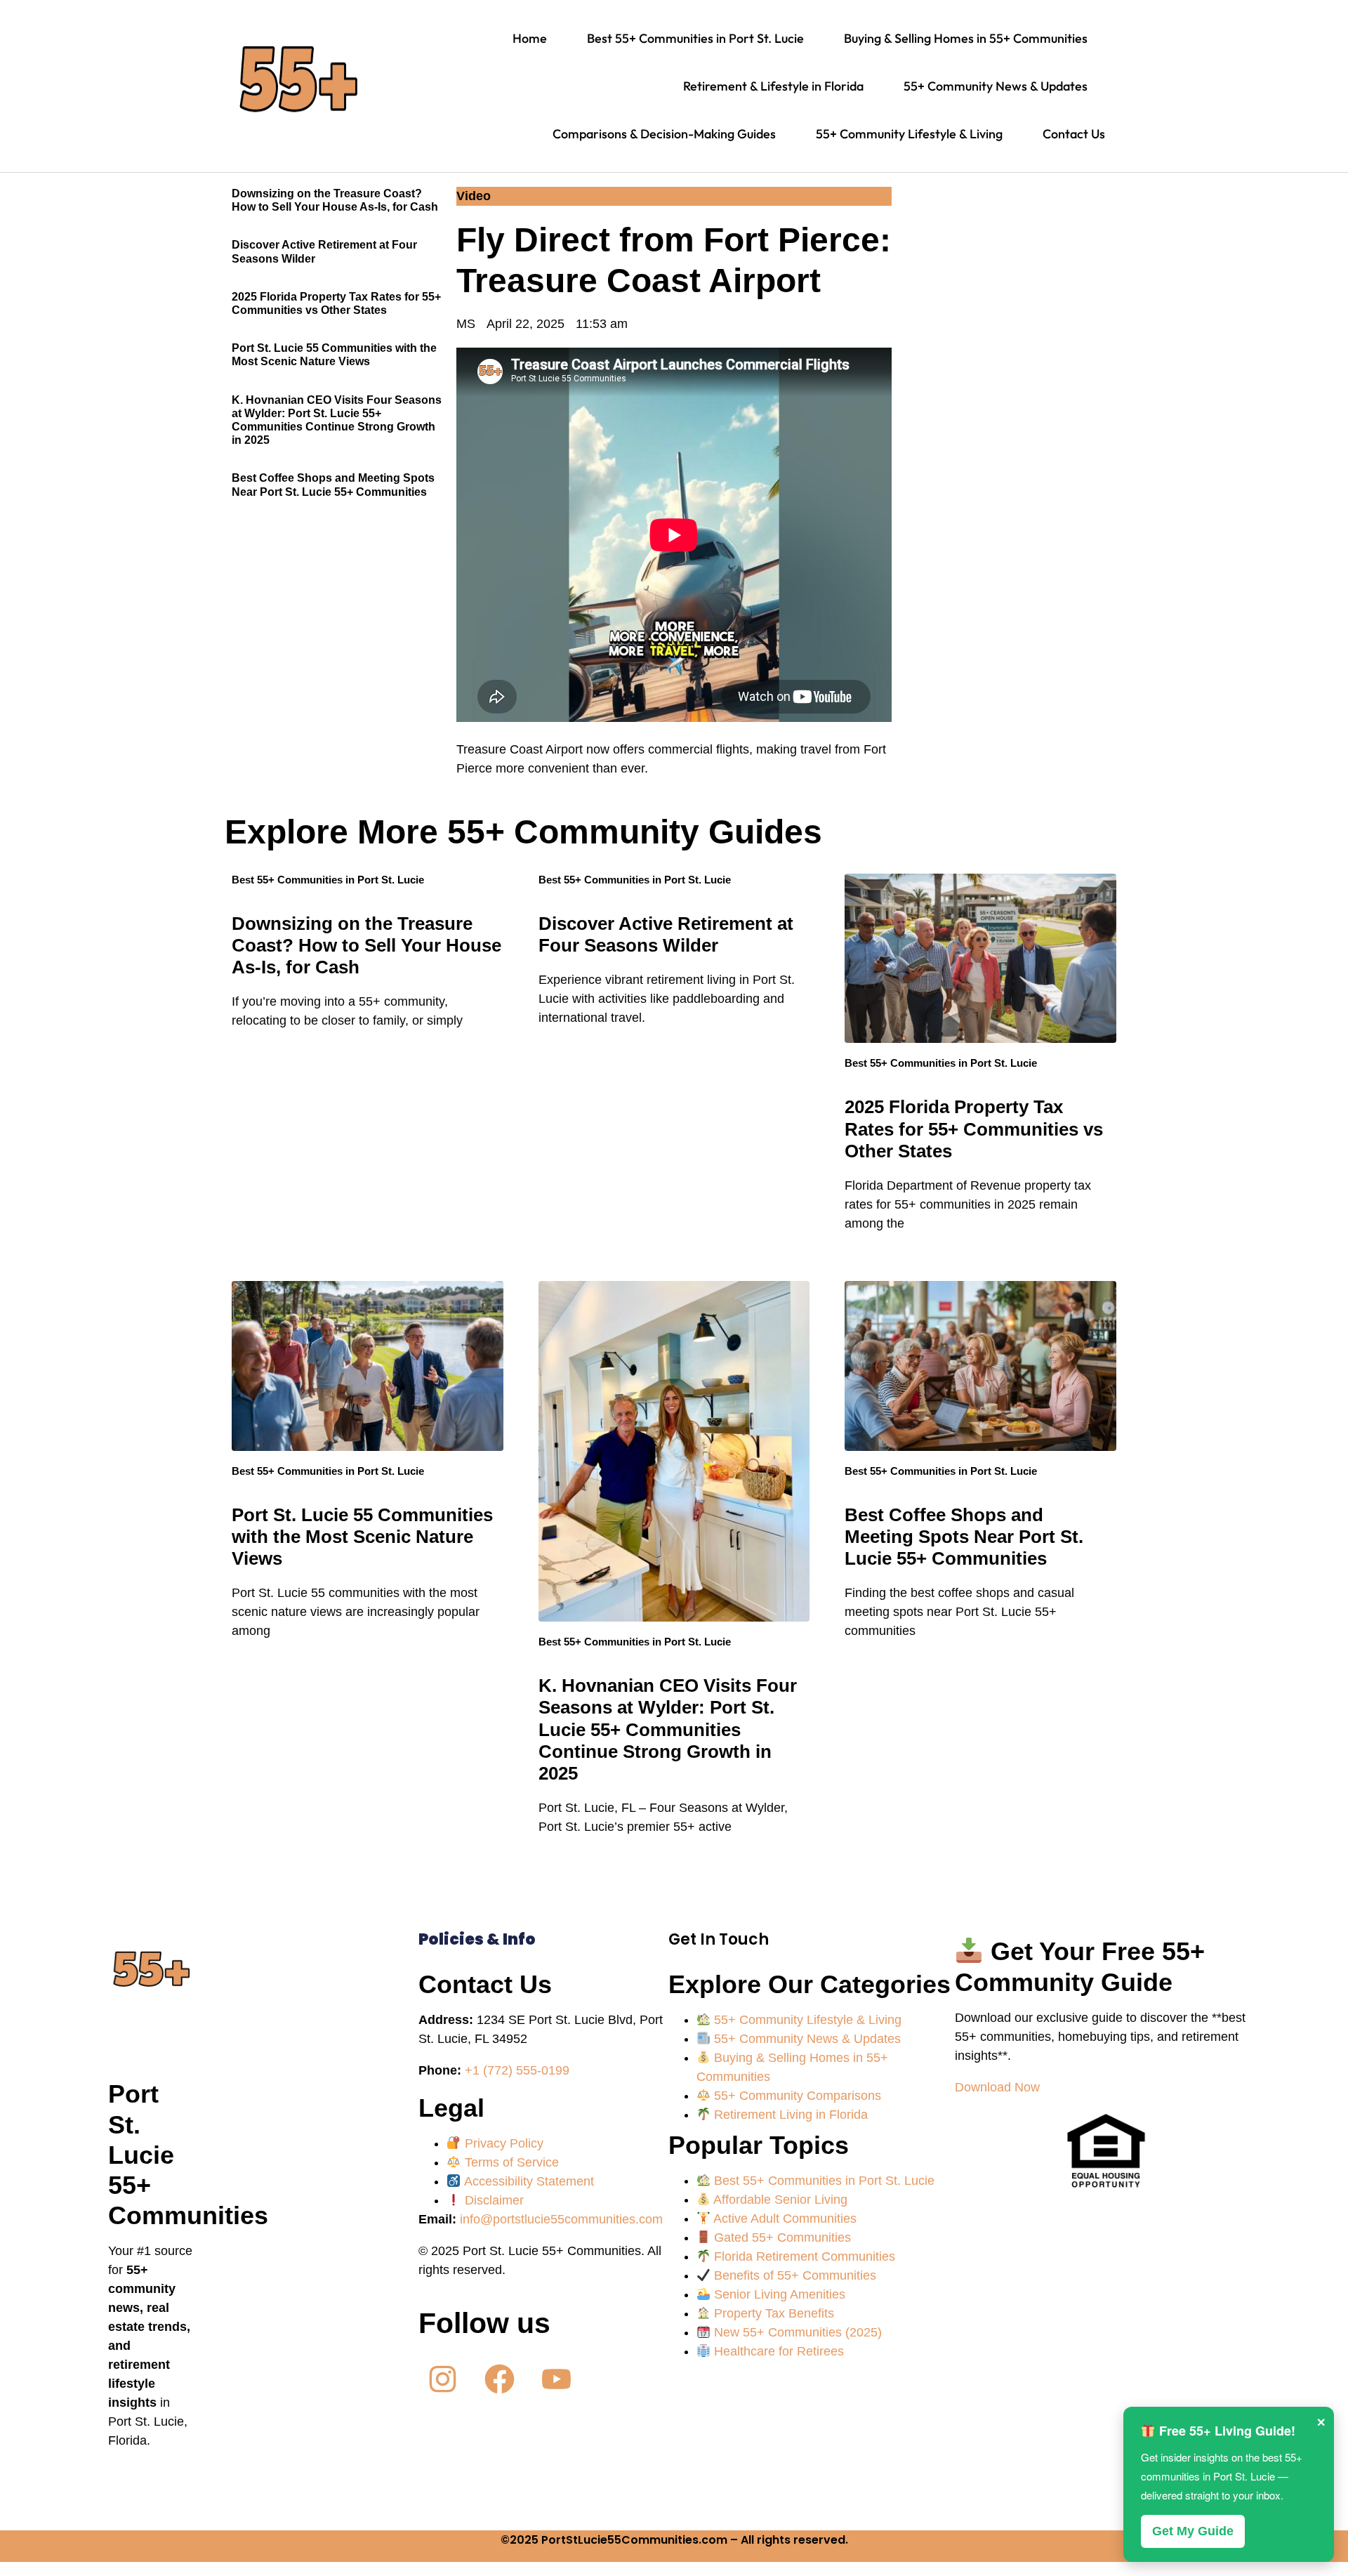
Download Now (997, 2087)
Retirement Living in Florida (789, 2115)
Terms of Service (510, 2162)
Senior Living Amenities (778, 2294)
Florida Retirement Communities (803, 2256)
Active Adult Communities (784, 2219)
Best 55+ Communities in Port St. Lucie (328, 880)
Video (474, 196)
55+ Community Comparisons (796, 2096)
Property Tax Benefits (772, 2313)
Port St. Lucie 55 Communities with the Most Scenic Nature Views (362, 1537)
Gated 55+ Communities (781, 2237)
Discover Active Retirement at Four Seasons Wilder (666, 934)
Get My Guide (1193, 2531)
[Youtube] (556, 2379)
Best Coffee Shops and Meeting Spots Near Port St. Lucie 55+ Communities (964, 1537)
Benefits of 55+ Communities (793, 2275)
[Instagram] (443, 2379)
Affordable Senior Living (779, 2200)
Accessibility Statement (528, 2181)
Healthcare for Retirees (777, 2351)
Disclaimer (493, 2200)
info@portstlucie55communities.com (561, 2219)
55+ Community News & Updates (806, 2039)
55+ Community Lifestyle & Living (806, 2020)
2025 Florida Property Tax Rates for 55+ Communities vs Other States (974, 1129)
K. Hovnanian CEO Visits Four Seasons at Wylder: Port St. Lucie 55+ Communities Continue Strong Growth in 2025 (668, 1729)
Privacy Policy (502, 2143)
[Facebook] (500, 2379)
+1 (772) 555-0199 (517, 2070)
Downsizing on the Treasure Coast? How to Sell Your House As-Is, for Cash (366, 945)
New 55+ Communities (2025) (796, 2332)
